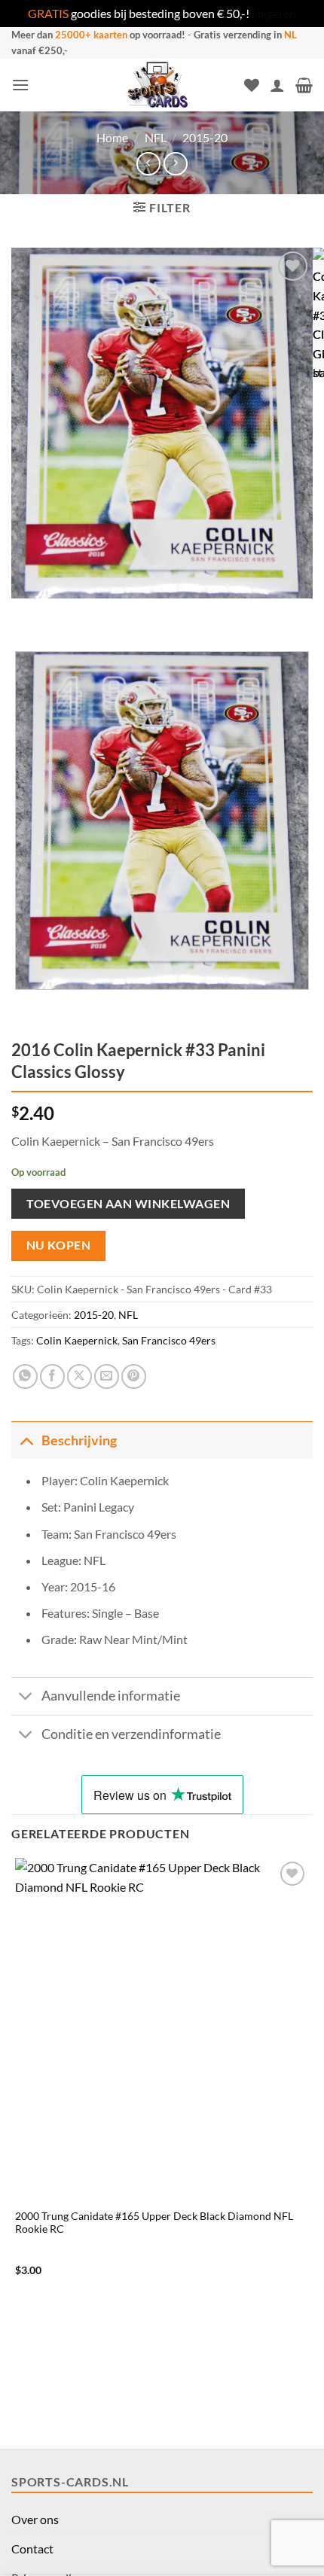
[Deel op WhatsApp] (25, 1376)
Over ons (35, 2519)
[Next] (67, 613)
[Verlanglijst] (252, 85)
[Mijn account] (277, 85)
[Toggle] (26, 1440)
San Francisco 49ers (169, 1340)
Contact (32, 2549)
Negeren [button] (274, 13)
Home (112, 137)
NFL (156, 137)
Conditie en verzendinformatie (131, 1734)
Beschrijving (79, 1440)
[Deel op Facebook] (52, 1376)
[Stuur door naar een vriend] (107, 1376)
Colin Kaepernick (77, 1340)
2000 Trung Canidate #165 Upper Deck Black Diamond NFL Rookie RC (154, 2223)
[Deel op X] (79, 1376)
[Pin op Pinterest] (134, 1376)
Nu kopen (59, 1245)
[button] (20, 85)
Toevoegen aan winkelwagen (128, 1203)
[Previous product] (175, 164)
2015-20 (205, 137)
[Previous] (26, 613)
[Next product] (148, 164)
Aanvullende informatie (111, 1696)
